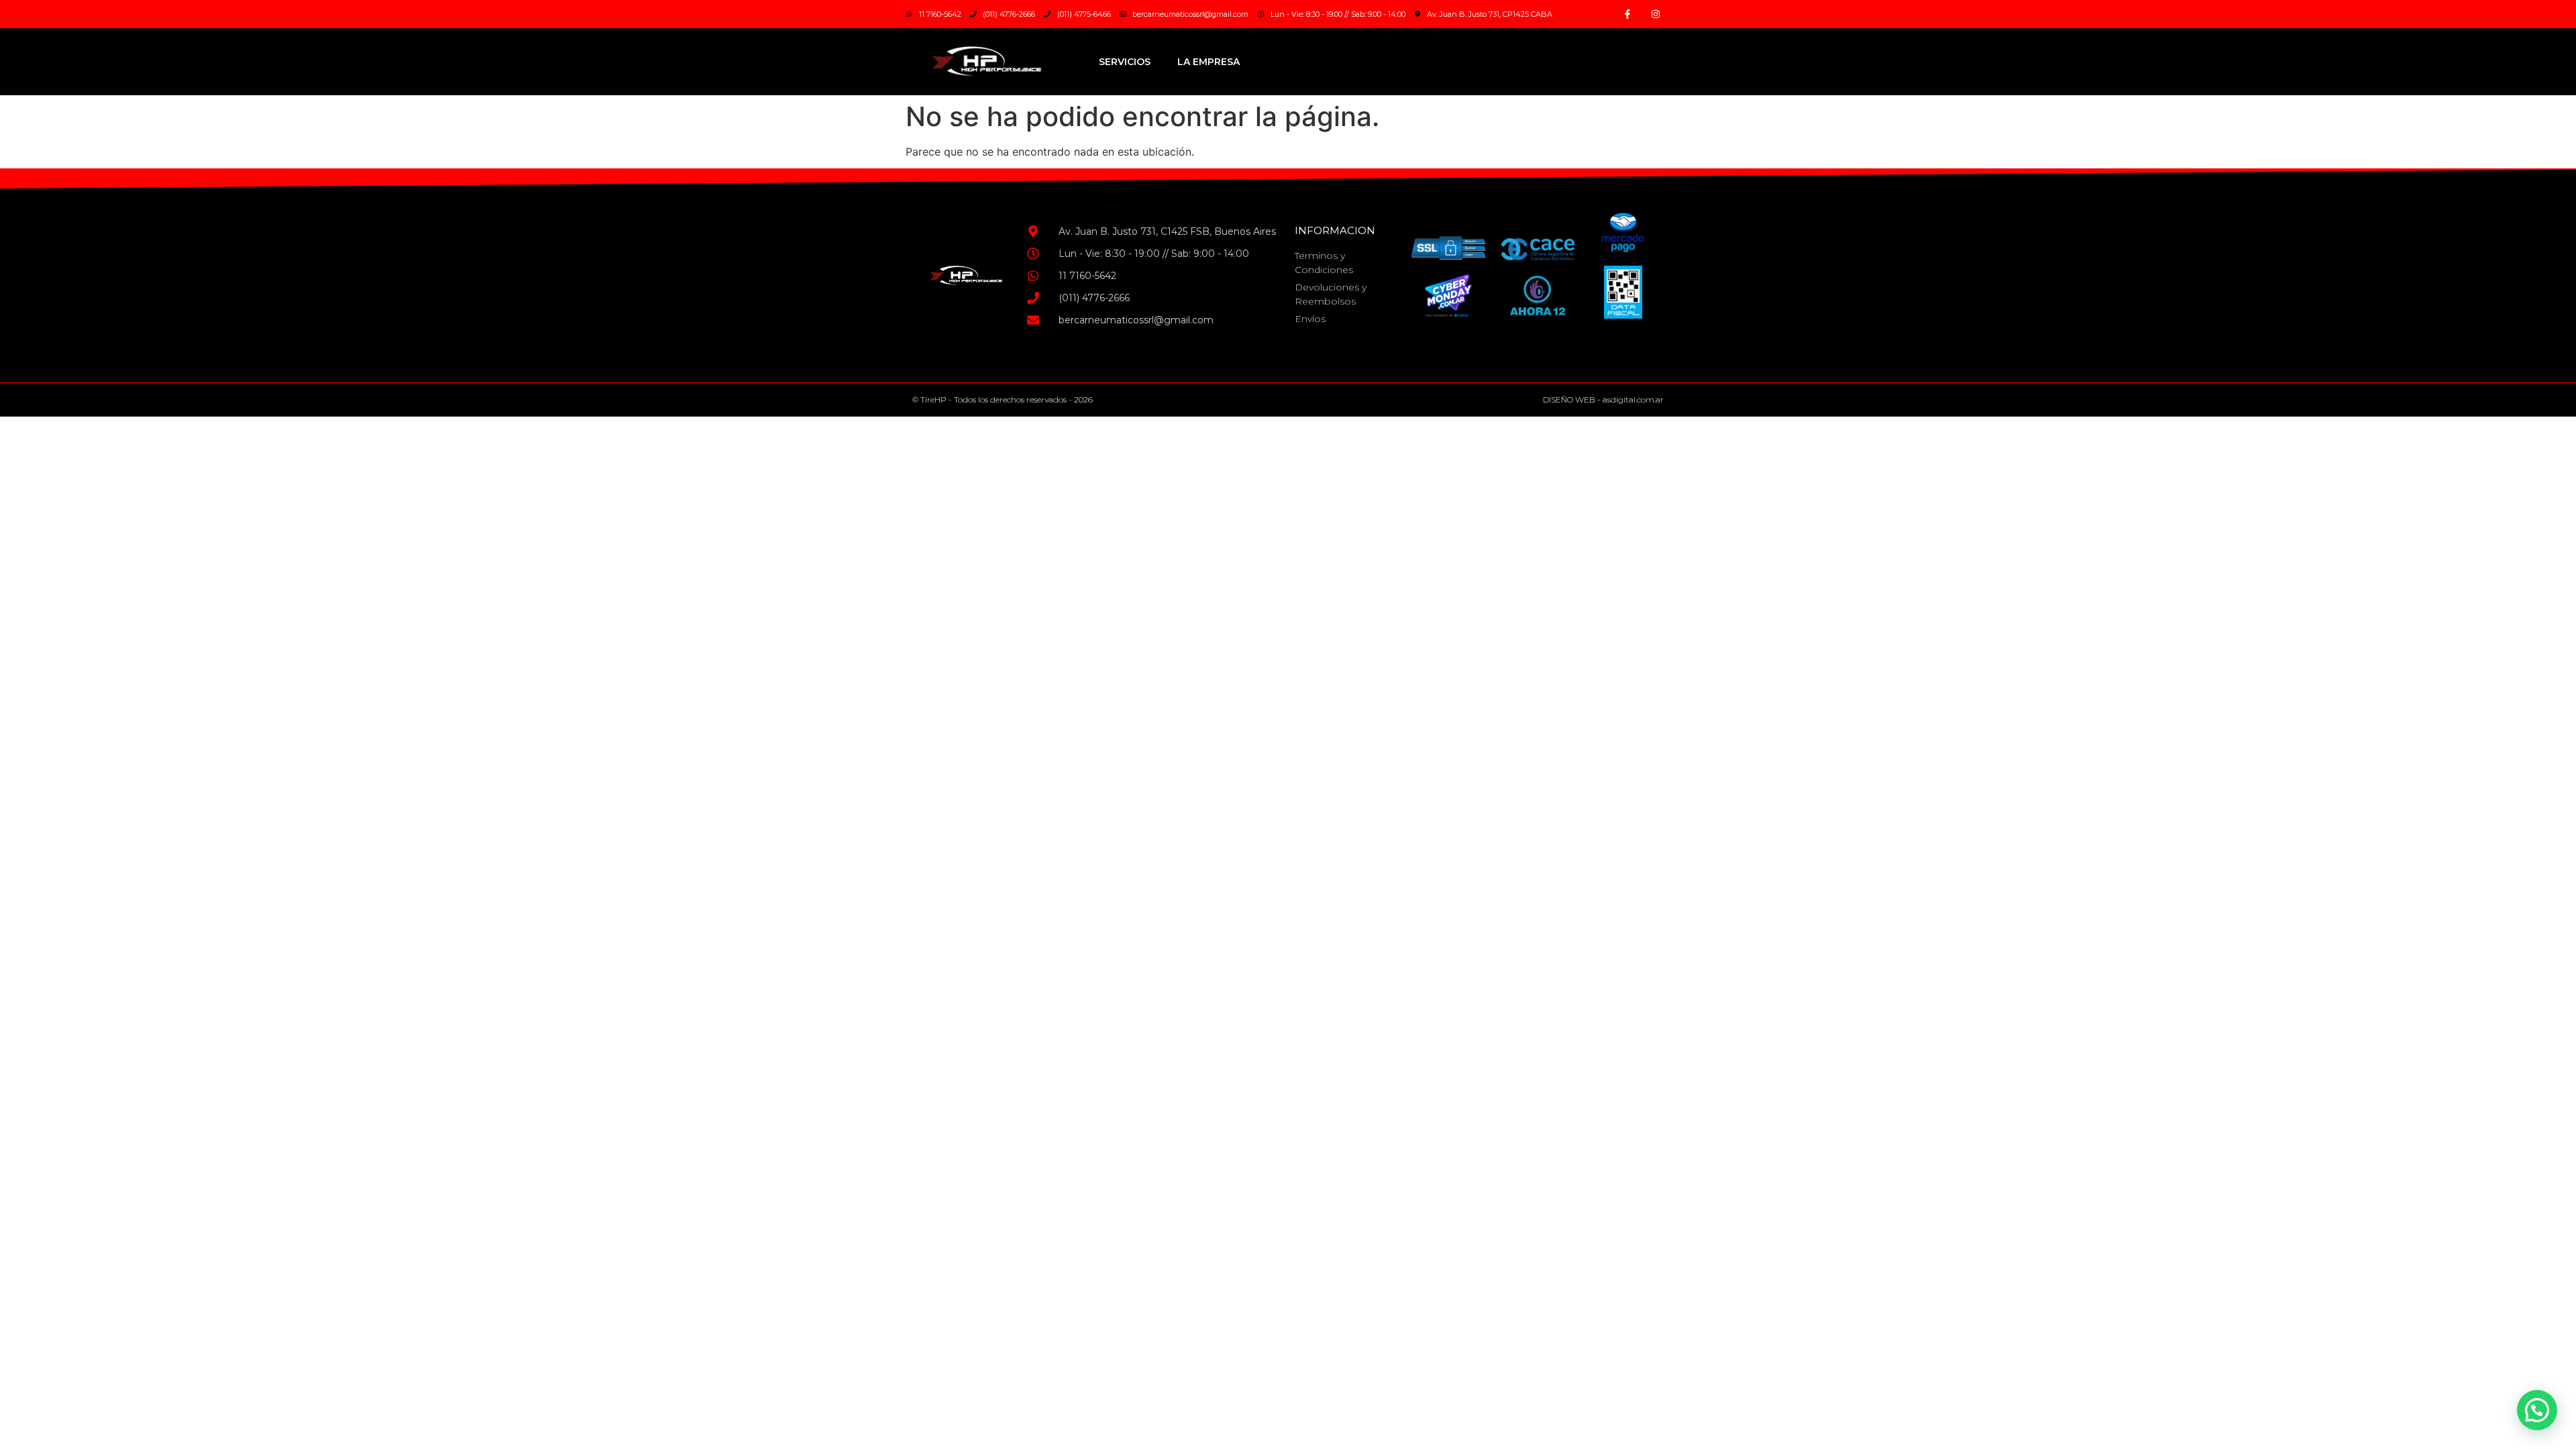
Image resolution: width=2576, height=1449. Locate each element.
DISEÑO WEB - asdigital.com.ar (1603, 399)
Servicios (1125, 62)
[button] (2537, 1410)
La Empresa (1209, 62)
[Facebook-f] (1627, 14)
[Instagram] (1656, 14)
